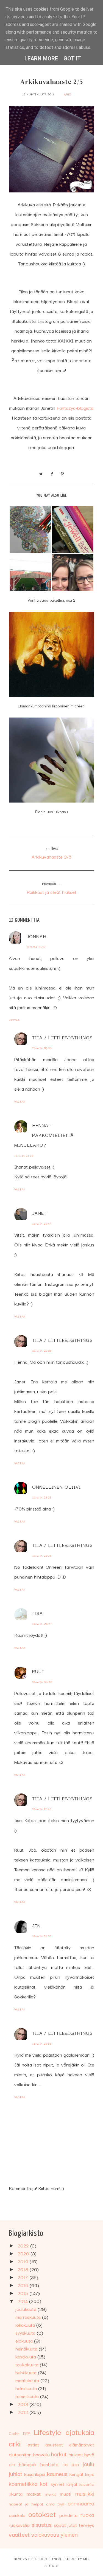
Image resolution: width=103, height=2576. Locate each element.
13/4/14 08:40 (42, 1682)
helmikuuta (27, 2388)
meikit (50, 2494)
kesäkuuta (26, 2356)
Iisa (37, 1613)
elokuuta (25, 2341)
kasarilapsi (35, 2474)
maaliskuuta (28, 2380)
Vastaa (14, 1020)
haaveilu (41, 2454)
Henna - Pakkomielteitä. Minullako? (44, 1135)
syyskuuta (26, 2333)
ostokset (42, 2514)
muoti (66, 2494)
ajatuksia (80, 2432)
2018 (24, 2269)
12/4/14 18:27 (36, 947)
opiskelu (17, 2515)
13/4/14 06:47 (42, 1624)
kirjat (90, 2474)
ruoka (87, 2514)
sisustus (42, 2524)
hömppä (27, 2464)
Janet (39, 1213)
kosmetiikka (23, 2483)
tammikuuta (28, 2396)
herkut (59, 2454)
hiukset (76, 2454)
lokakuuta (26, 2325)
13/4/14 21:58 (42, 2043)
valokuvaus (45, 2534)
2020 (24, 2253)
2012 (23, 2412)
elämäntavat (82, 2444)
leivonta (87, 2484)
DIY (27, 2433)
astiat (33, 2444)
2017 (23, 2277)
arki (68, 94)
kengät (76, 2474)
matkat (34, 2494)
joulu (88, 2464)
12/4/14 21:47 (42, 1223)
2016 (24, 2285)
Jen (36, 1925)
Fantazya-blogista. (75, 408)
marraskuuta (29, 2317)
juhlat (16, 2473)
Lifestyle (47, 2432)
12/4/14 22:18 (42, 1350)
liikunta (16, 2494)
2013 (23, 2404)
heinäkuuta (27, 2348)
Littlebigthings (45, 2559)
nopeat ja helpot (26, 2504)
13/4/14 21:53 (42, 1936)
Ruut (38, 1671)
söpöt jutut (66, 2525)
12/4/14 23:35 (42, 1555)
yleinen (69, 2534)
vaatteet (19, 2534)
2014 (23, 2301)
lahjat (72, 2484)
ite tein (71, 2464)
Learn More (41, 58)
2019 (24, 2261)
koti (44, 2483)
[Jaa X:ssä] (41, 473)
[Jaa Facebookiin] (52, 473)
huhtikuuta (27, 2372)
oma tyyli (55, 2504)
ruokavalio (19, 2525)
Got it (72, 58)
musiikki (85, 2493)
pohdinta (68, 2515)
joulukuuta (27, 2309)
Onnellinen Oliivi (57, 1487)
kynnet (58, 2484)
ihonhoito (49, 2464)
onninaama (81, 2503)
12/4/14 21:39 (24, 1155)
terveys (87, 2525)
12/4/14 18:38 (42, 1048)
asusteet (54, 2444)
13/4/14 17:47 (42, 1809)
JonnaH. (37, 936)
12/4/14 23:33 (42, 1497)
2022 (24, 2245)
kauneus (57, 2473)
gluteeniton (20, 2454)
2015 (23, 2293)
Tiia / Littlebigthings (62, 1037)
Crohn (14, 2433)
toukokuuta (28, 2364)
